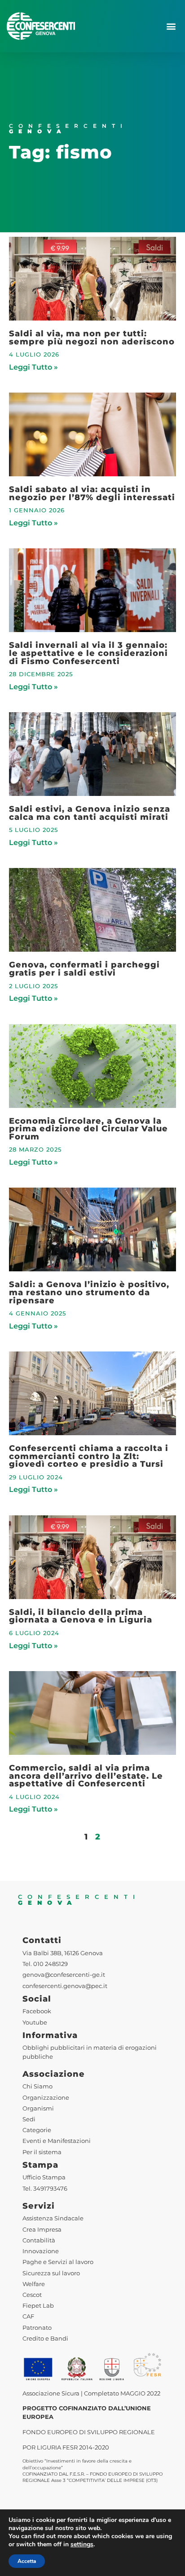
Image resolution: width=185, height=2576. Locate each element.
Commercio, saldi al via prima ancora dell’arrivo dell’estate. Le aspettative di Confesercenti (86, 1776)
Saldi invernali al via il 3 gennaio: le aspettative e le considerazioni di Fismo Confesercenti (88, 653)
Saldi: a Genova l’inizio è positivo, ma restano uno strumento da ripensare (89, 1292)
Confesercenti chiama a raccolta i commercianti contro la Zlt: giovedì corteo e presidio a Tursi (89, 1456)
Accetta (27, 2561)
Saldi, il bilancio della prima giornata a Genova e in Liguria (81, 1616)
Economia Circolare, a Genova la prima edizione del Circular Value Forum (88, 1129)
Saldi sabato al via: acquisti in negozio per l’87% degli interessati (92, 493)
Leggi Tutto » (33, 367)
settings (82, 2544)
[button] (171, 26)
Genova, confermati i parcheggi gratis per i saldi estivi (84, 969)
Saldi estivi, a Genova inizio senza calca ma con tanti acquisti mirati (90, 813)
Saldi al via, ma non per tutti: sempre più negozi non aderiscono (92, 337)
